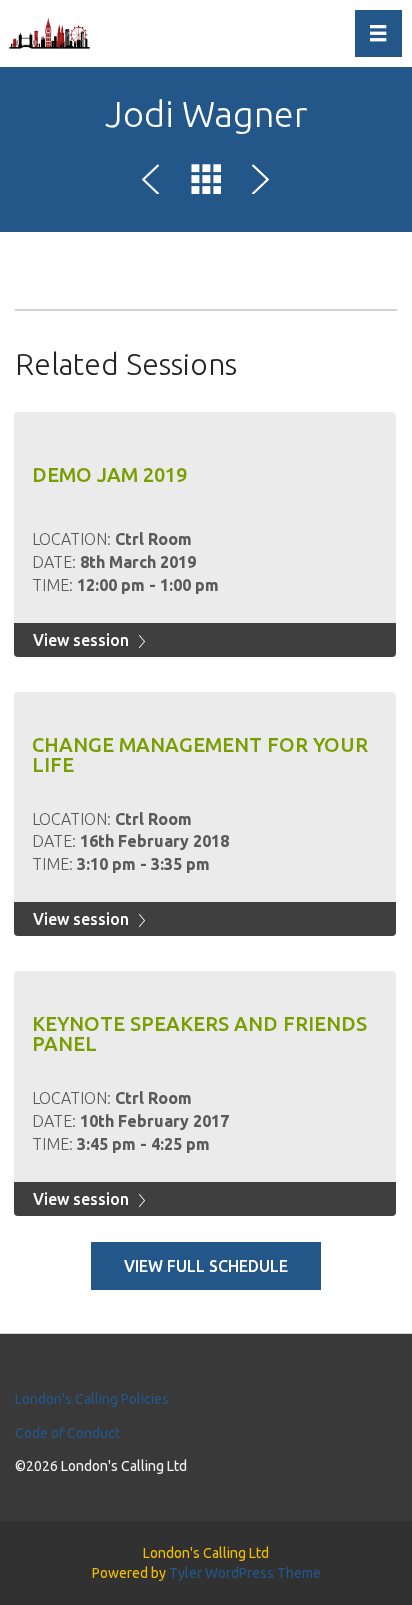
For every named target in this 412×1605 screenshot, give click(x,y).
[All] (206, 183)
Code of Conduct (67, 1433)
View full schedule (206, 1266)
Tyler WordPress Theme (245, 1573)
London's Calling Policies (92, 1399)
